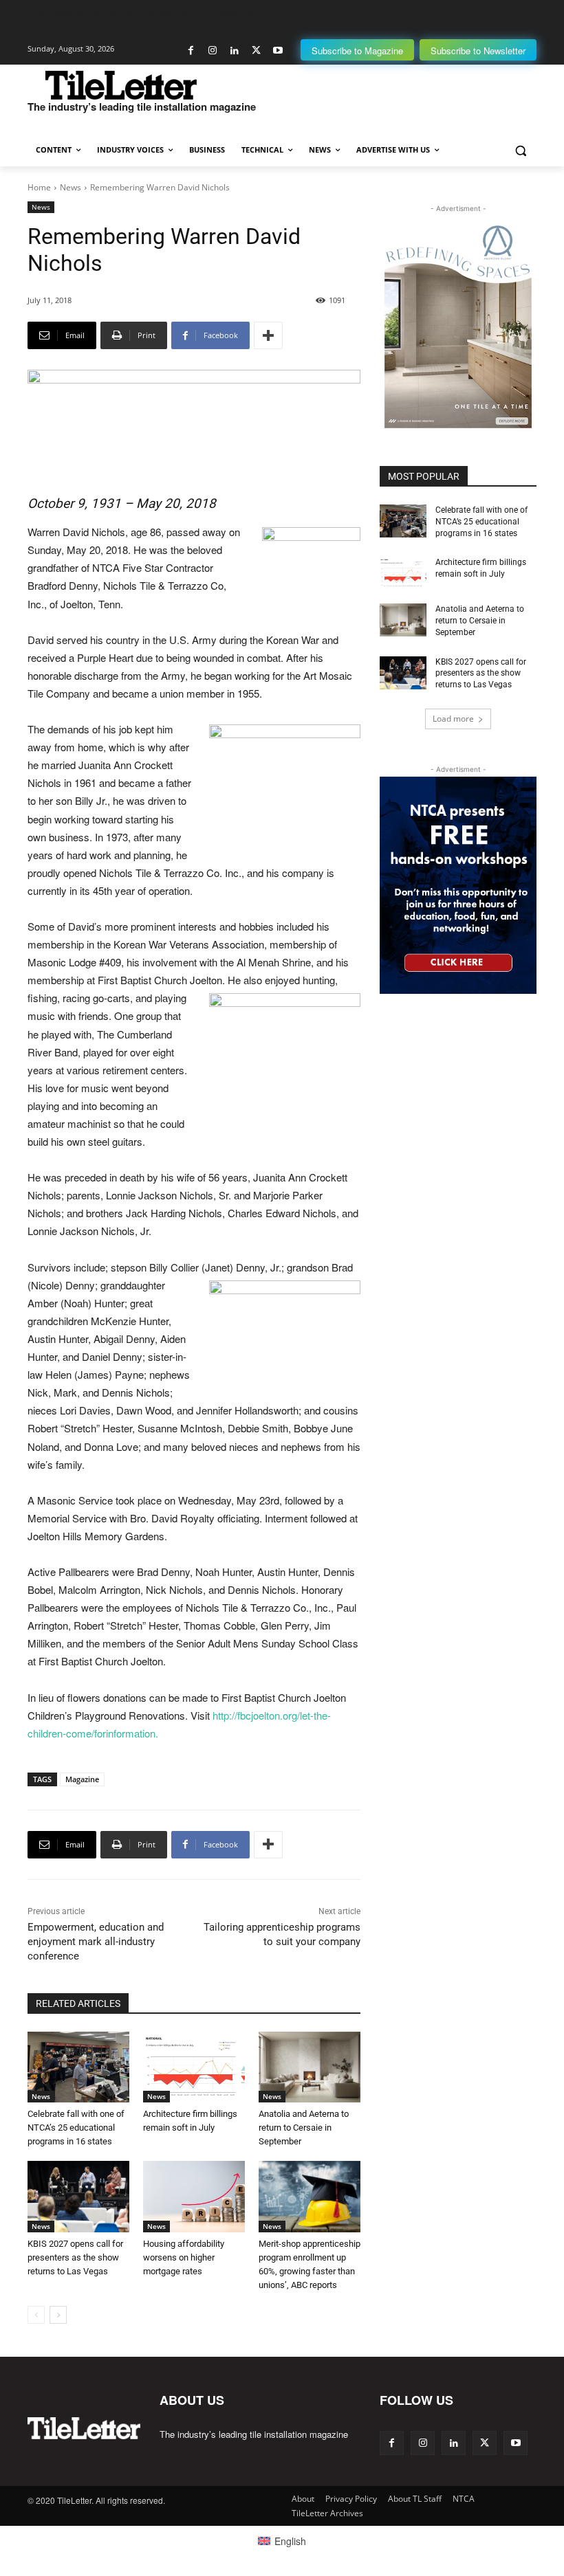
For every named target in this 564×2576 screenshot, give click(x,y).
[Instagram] (213, 51)
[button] (520, 150)
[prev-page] (36, 2315)
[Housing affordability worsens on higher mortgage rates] (194, 2197)
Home (39, 187)
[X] (256, 51)
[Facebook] (191, 51)
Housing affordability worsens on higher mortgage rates (184, 2257)
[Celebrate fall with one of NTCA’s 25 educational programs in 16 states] (78, 2067)
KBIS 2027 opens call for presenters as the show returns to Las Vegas (75, 2257)
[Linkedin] (234, 51)
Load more (453, 719)
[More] (268, 335)
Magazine (82, 1779)
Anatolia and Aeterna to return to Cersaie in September (304, 2128)
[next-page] (58, 2315)
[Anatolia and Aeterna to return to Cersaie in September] (310, 2067)
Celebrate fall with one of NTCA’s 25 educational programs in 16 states (76, 2128)
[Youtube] (278, 51)
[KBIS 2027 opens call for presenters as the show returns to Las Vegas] (78, 2197)
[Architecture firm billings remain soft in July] (194, 2067)
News (70, 187)
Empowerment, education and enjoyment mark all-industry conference (96, 1942)
